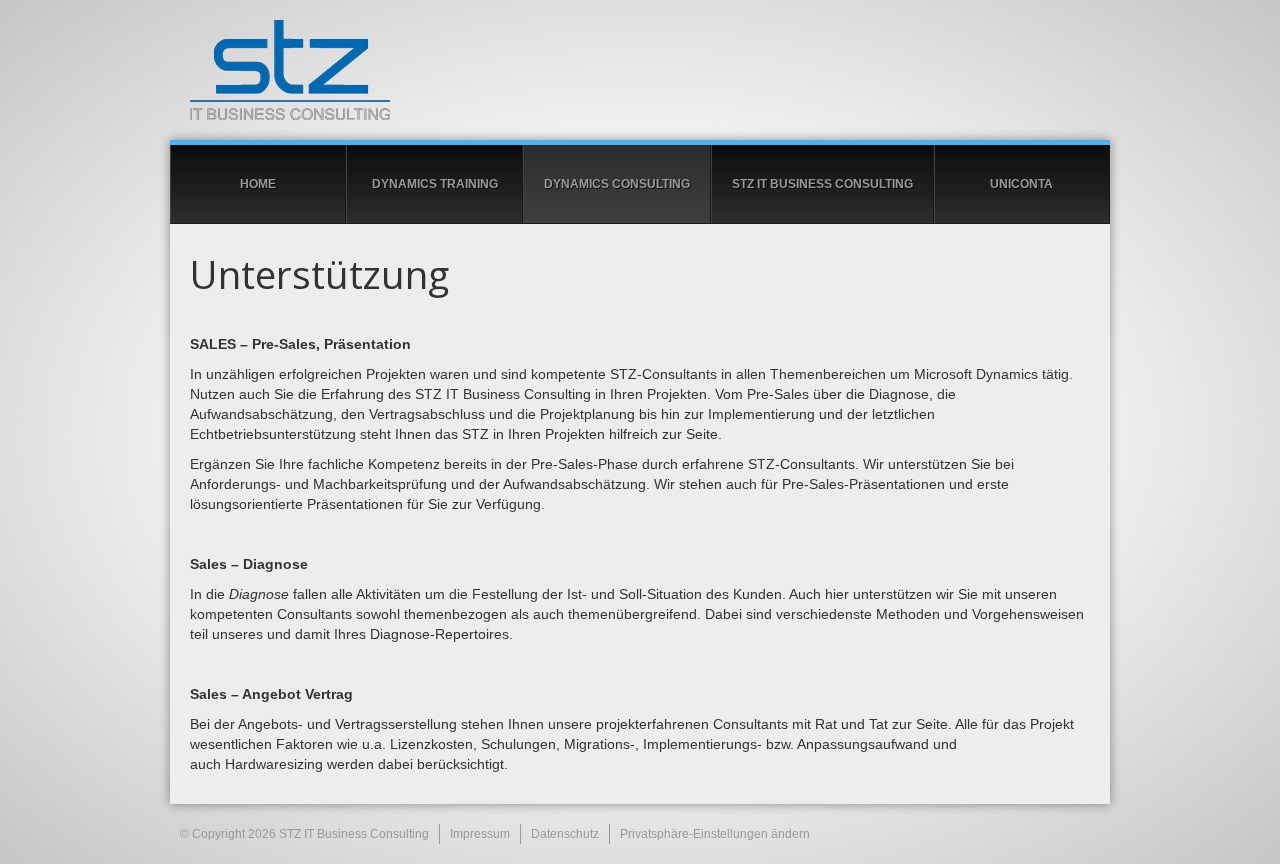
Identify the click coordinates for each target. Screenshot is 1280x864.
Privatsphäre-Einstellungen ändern (715, 834)
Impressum (480, 834)
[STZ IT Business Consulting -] (640, 70)
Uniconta (1021, 184)
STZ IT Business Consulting (822, 184)
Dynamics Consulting (617, 184)
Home (258, 184)
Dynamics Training (435, 184)
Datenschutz (565, 834)
